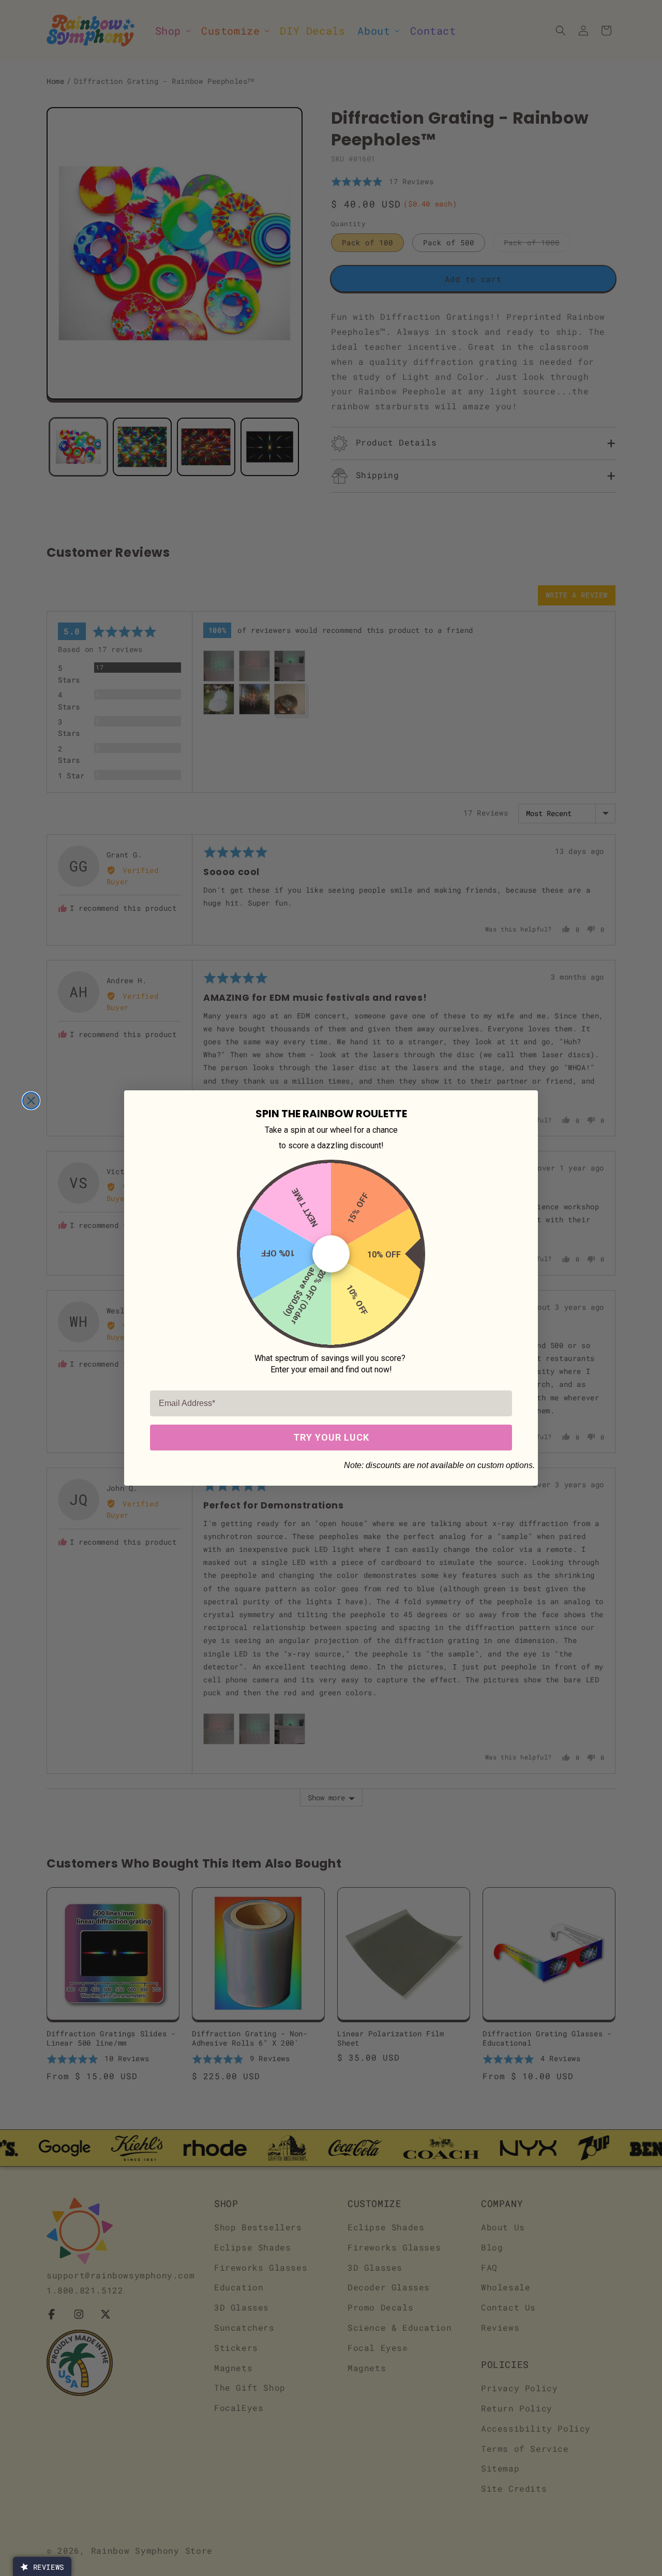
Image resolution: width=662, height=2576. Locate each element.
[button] (42, 2566)
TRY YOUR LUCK (331, 1437)
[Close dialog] (31, 1101)
